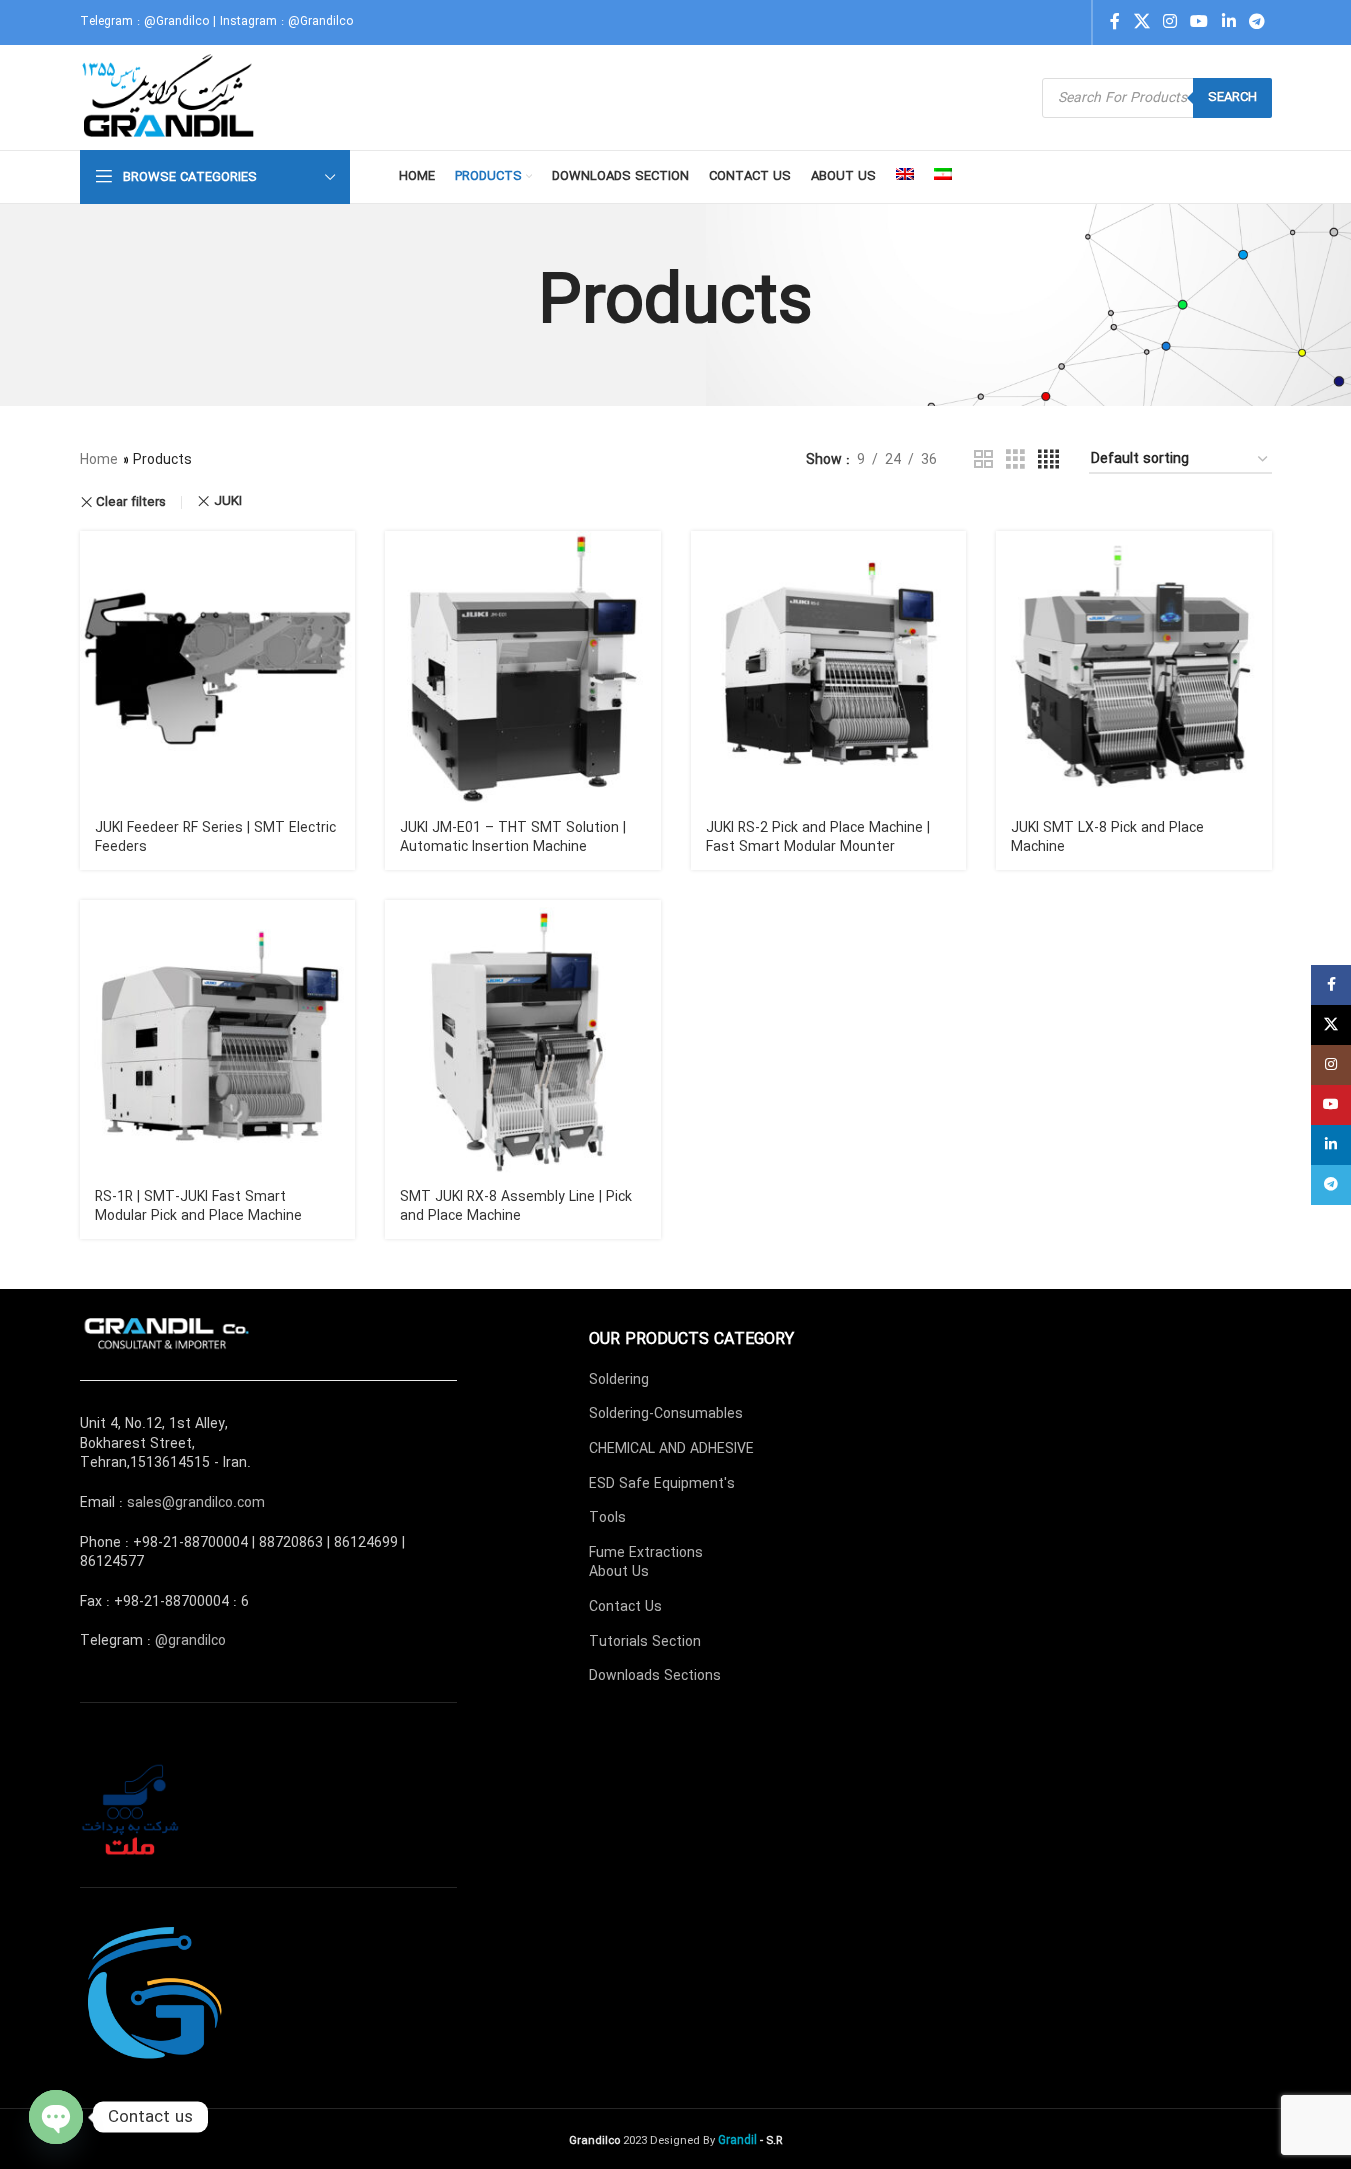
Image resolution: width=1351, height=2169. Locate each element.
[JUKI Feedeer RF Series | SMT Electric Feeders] (218, 669)
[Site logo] (170, 97)
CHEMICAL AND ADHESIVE (671, 1449)
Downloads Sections (655, 1676)
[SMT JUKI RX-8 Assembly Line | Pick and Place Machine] (523, 1038)
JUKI (228, 501)
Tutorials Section (645, 1642)
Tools (607, 1518)
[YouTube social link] (1199, 22)
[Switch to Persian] (943, 177)
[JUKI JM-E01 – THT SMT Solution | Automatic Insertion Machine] (523, 669)
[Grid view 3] (1015, 460)
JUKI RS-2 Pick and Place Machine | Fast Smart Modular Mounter (818, 838)
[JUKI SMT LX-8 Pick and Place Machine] (1134, 669)
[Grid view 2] (983, 460)
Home (99, 460)
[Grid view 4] (1048, 460)
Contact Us (625, 1607)
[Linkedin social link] (1228, 22)
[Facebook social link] (1115, 22)
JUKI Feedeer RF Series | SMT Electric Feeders (215, 838)
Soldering (619, 1380)
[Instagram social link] (1169, 22)
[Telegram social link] (1256, 22)
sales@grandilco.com (196, 1503)
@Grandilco (176, 21)
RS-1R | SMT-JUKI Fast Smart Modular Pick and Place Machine (198, 1207)
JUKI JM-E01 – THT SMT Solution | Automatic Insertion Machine (513, 838)
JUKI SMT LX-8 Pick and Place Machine (1107, 838)
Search (1232, 97)
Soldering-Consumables (666, 1414)
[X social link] (1141, 22)
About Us (619, 1572)
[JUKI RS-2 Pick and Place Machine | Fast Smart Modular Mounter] (829, 669)
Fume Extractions (646, 1553)
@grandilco (190, 1641)
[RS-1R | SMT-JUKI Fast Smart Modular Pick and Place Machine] (218, 1038)
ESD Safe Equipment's (662, 1484)
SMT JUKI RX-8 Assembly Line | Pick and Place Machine (516, 1207)
